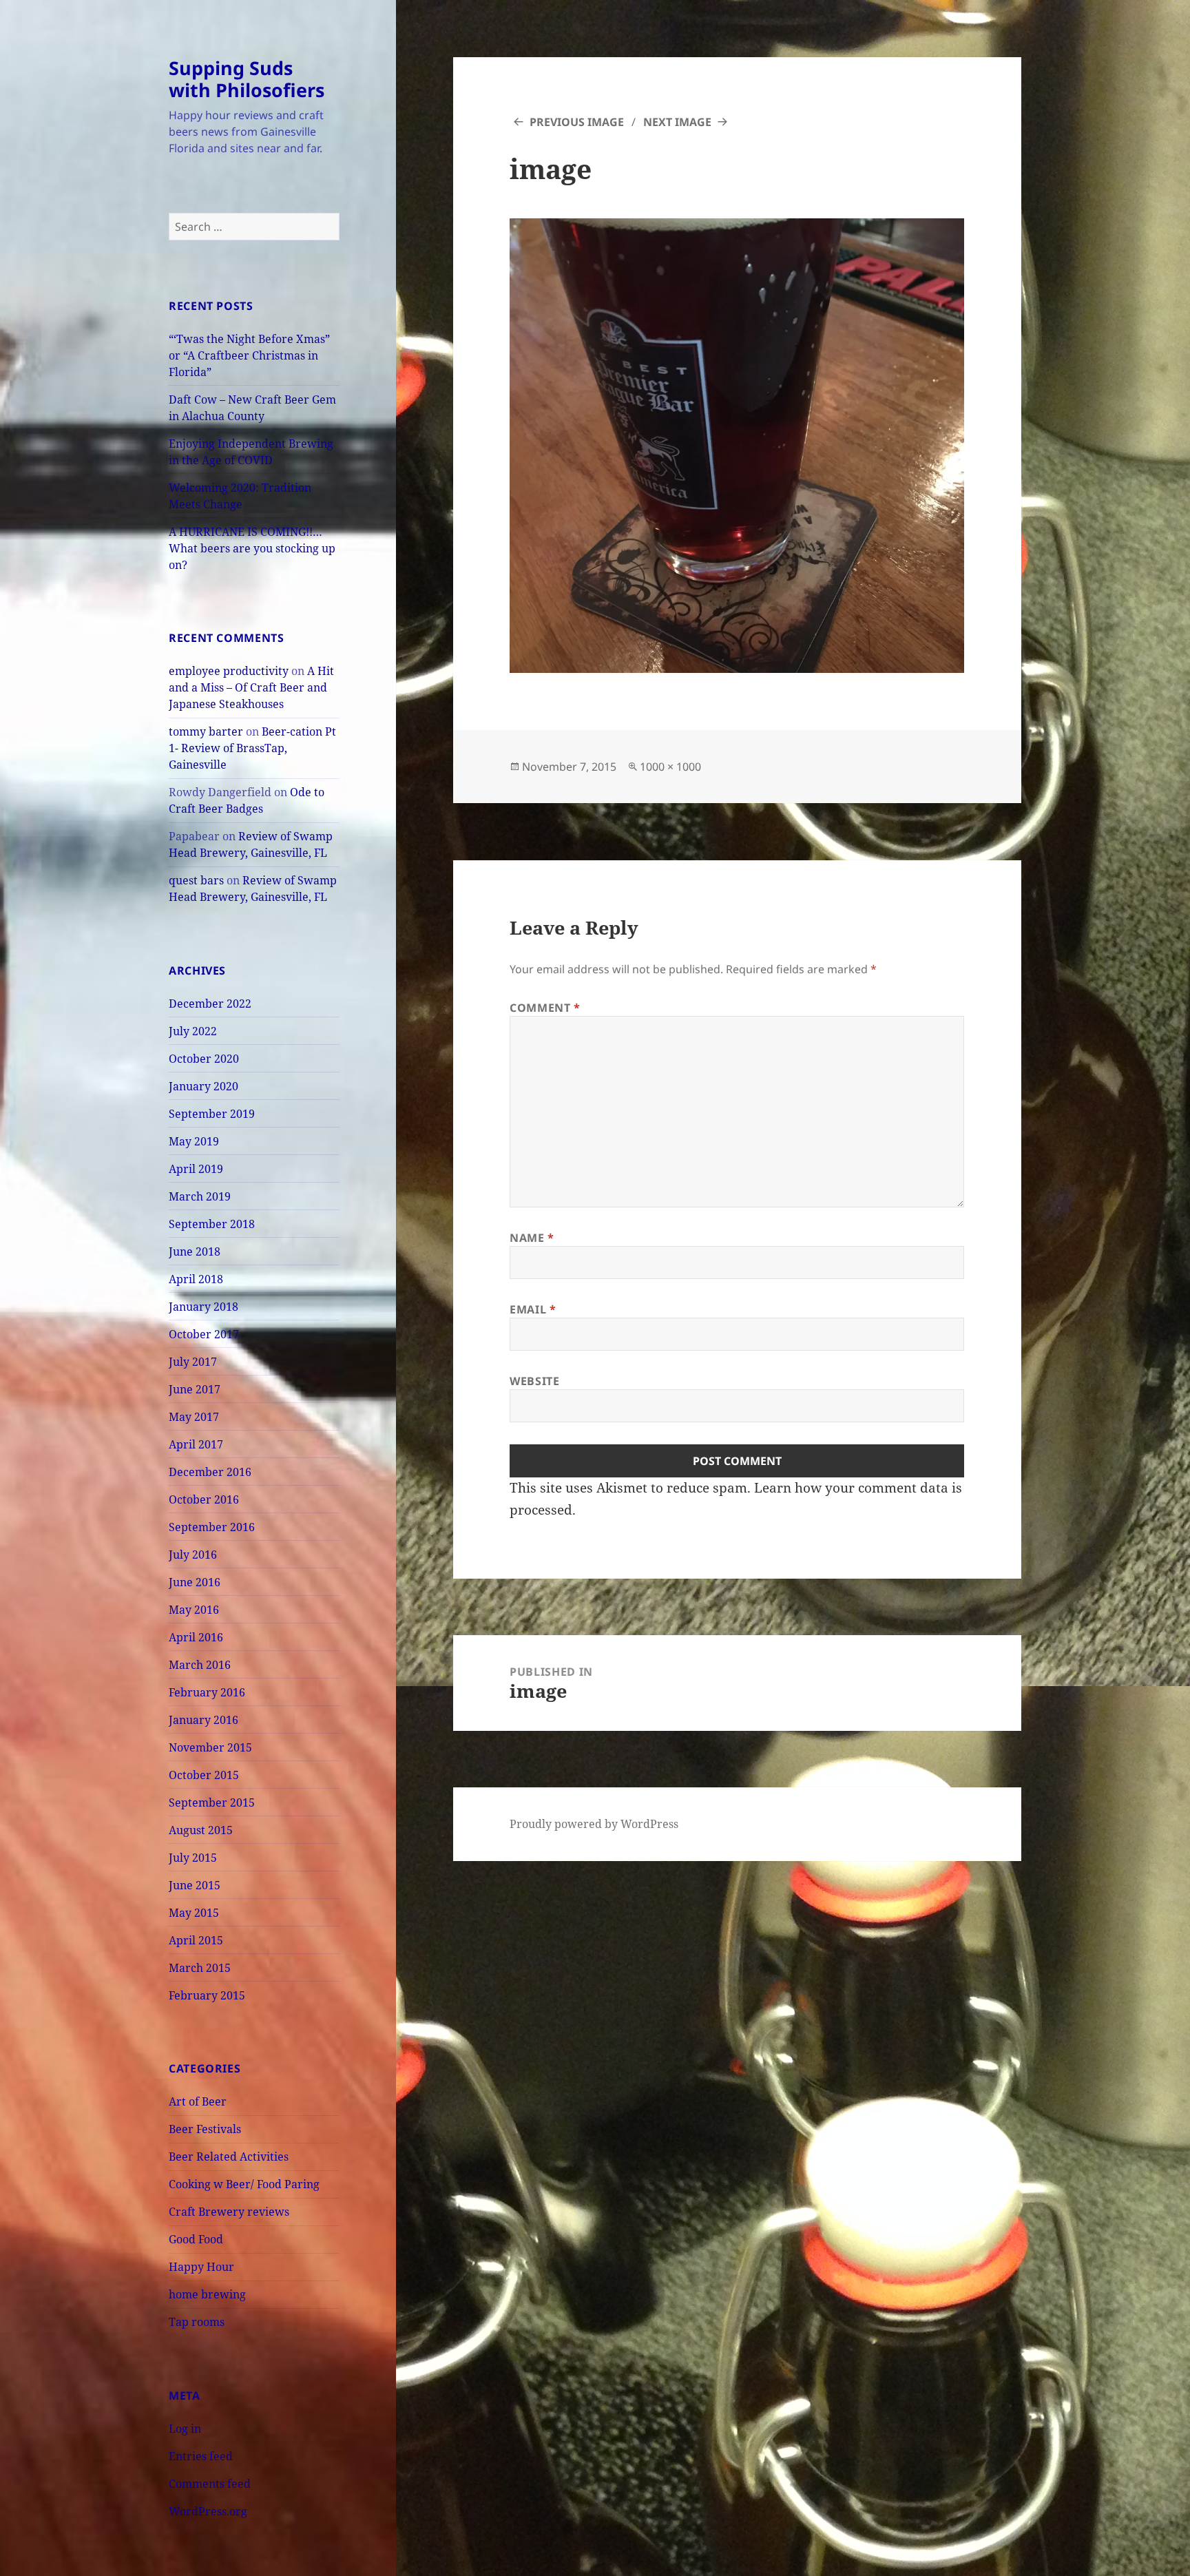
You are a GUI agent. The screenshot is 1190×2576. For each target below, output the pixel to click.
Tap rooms (197, 2322)
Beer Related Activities (229, 2157)
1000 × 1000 (670, 767)
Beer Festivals (205, 2129)
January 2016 (203, 1720)
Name (532, 1238)
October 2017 (204, 1334)
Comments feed (210, 2484)
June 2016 (195, 1582)
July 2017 (193, 1362)
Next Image (677, 122)
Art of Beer (198, 2101)
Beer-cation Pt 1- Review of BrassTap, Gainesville (252, 748)
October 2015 (204, 1775)
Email (533, 1309)
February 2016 (207, 1692)
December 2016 (210, 1472)
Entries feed (201, 2456)
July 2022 (193, 1031)
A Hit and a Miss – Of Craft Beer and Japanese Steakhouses (251, 687)
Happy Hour (201, 2267)
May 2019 (194, 1141)
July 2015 (193, 1858)
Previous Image (577, 122)
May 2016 (194, 1610)
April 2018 (196, 1279)
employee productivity (229, 671)
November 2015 (210, 1747)
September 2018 (212, 1224)
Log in (185, 2429)
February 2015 (207, 1995)
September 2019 (212, 1114)
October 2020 (204, 1059)
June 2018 (195, 1251)
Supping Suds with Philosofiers (247, 79)
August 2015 (201, 1830)
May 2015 (194, 1913)
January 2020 (203, 1086)
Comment (545, 1008)
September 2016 (212, 1527)
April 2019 (196, 1169)
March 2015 (200, 1968)
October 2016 (204, 1499)
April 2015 (196, 1940)
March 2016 (200, 1665)
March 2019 (200, 1196)
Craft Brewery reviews (229, 2212)
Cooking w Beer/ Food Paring (244, 2184)
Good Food (196, 2239)
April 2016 (196, 1637)
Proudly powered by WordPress (594, 1824)
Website (534, 1381)
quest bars (196, 880)
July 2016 (193, 1555)
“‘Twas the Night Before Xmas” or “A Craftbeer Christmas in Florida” (249, 355)
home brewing (207, 2294)
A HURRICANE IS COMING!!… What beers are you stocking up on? (252, 548)
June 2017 (195, 1389)
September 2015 (212, 1803)
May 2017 (194, 1417)
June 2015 (195, 1885)
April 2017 (196, 1444)
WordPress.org (208, 2511)
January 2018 (203, 1307)
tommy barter (206, 731)
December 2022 (210, 1004)
